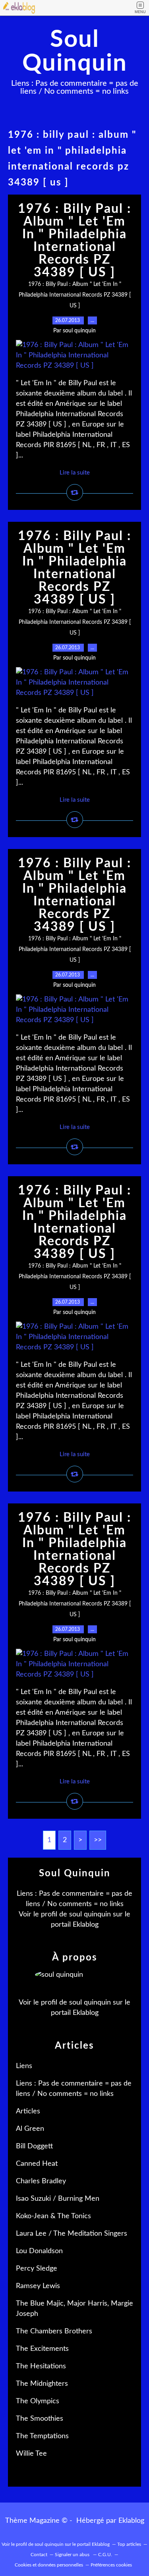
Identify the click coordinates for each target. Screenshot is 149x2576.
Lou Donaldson (39, 2251)
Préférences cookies (111, 2565)
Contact (39, 2555)
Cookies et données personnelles (49, 2565)
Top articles (129, 2544)
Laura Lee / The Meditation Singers (72, 2234)
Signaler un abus (73, 2555)
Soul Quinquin (75, 52)
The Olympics (38, 2401)
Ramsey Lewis (38, 2286)
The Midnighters (42, 2384)
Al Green (30, 2129)
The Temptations (42, 2436)
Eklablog (131, 2521)
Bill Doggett (34, 2146)
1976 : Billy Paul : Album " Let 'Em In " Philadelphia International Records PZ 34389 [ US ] (74, 241)
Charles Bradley (41, 2181)
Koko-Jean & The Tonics (53, 2216)
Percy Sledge (37, 2269)
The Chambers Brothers (54, 2331)
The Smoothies (40, 2419)
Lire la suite (75, 473)
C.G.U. (105, 2555)
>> (98, 1840)
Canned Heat (37, 2164)
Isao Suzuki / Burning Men (58, 2199)
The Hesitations (41, 2366)
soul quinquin (90, 1914)
